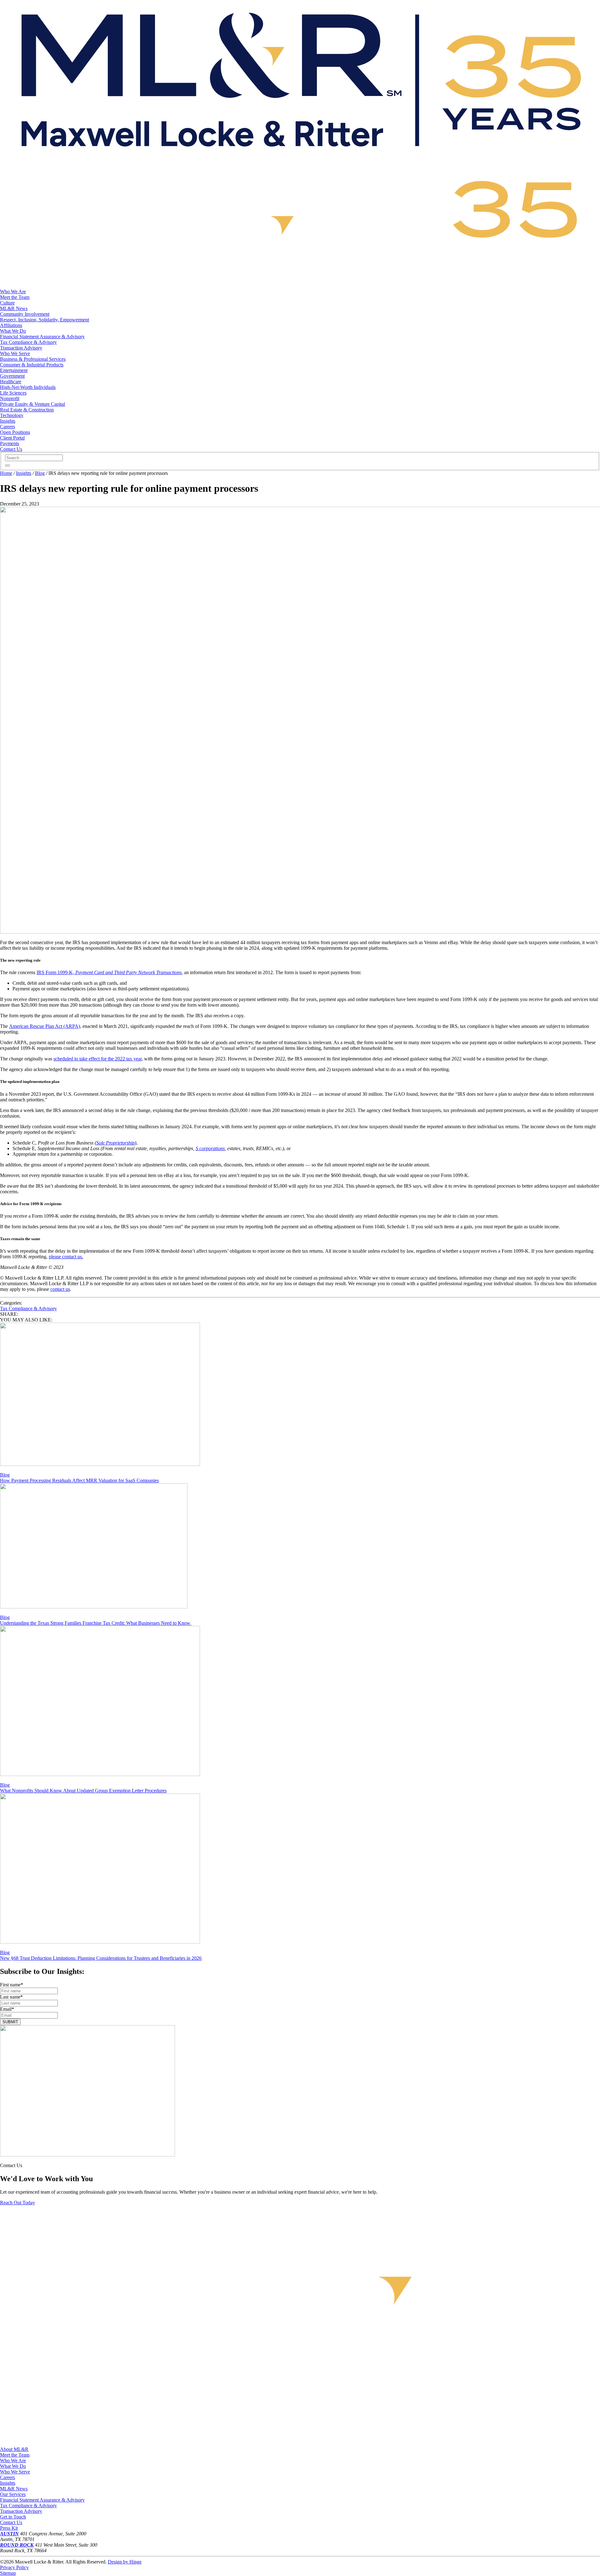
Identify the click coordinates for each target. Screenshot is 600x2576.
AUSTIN (9, 2534)
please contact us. (66, 1257)
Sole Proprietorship (115, 1143)
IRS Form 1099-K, (109, 972)
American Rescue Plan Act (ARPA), (45, 1026)
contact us (60, 1289)
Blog (40, 473)
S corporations (210, 1148)
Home (6, 473)
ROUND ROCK (17, 2545)
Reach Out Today (17, 2203)
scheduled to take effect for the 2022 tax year (97, 1059)
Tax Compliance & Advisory (28, 1308)
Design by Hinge (125, 2562)
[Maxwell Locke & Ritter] (300, 160)
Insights (24, 473)
